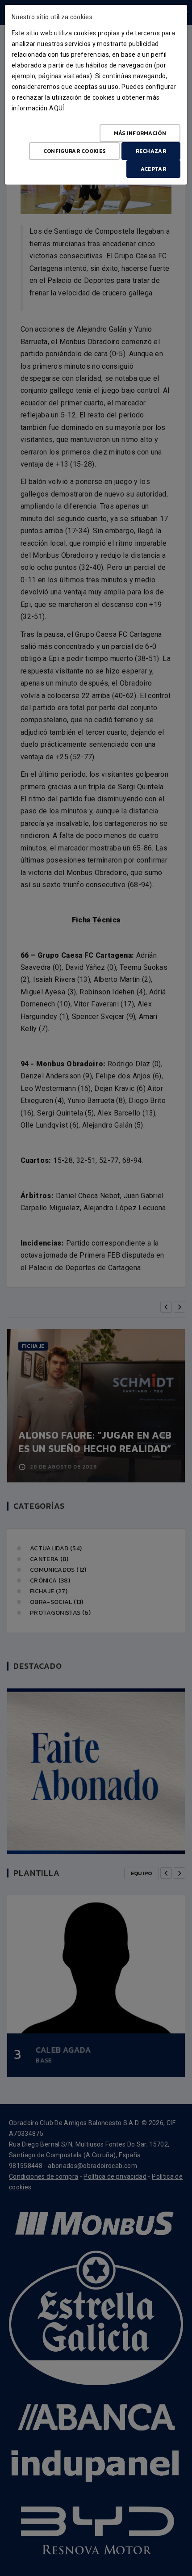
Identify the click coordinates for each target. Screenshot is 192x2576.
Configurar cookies (74, 151)
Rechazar (151, 151)
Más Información (140, 133)
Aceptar (153, 169)
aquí (56, 108)
